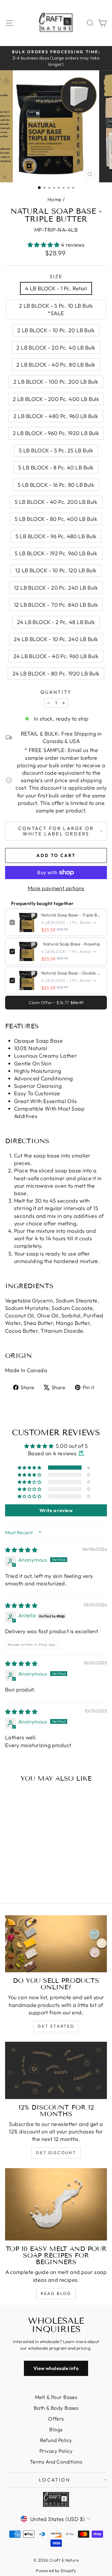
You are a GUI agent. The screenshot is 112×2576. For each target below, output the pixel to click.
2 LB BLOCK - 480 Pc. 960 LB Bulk (56, 416)
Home (55, 199)
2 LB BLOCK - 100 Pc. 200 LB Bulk (56, 382)
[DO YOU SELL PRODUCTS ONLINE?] (56, 1944)
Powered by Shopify (56, 2571)
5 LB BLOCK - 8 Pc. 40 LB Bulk (56, 468)
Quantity (56, 692)
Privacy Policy (56, 2451)
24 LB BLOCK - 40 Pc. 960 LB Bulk (56, 656)
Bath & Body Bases (56, 2408)
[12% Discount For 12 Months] (56, 2070)
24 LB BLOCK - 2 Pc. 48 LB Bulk (56, 622)
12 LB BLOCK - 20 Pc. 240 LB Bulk (56, 588)
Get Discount (56, 2153)
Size (56, 276)
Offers (56, 2419)
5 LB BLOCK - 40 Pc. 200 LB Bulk (56, 502)
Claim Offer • (56, 1003)
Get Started (56, 2026)
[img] (21, 1550)
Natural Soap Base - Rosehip (72, 944)
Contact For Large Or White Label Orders (56, 831)
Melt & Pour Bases (56, 2397)
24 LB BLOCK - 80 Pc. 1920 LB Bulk (56, 674)
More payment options (56, 888)
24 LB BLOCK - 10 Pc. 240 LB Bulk (56, 639)
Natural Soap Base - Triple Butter (72, 915)
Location (55, 2480)
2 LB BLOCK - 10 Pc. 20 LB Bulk (56, 330)
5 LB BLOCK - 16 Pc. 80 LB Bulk (56, 485)
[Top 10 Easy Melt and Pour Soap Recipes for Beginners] (56, 2204)
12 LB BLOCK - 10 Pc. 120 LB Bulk (56, 570)
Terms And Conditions (56, 2462)
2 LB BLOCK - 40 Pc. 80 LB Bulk (56, 365)
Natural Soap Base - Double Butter (72, 973)
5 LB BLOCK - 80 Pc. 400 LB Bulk (56, 519)
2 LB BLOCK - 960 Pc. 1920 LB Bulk (56, 433)
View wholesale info (56, 2368)
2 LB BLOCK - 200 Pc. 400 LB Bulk (56, 399)
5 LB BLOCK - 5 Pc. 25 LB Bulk (56, 450)
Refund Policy (56, 2440)
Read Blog (56, 2293)
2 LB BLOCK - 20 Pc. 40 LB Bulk (56, 348)
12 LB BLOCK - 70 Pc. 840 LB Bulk (56, 605)
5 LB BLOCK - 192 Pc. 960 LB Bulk (56, 553)
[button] (44, 245)
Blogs (56, 2429)
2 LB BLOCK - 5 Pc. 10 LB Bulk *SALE (56, 309)
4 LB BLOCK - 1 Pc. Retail (56, 288)
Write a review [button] (56, 1510)
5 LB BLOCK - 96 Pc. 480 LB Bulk (56, 536)
